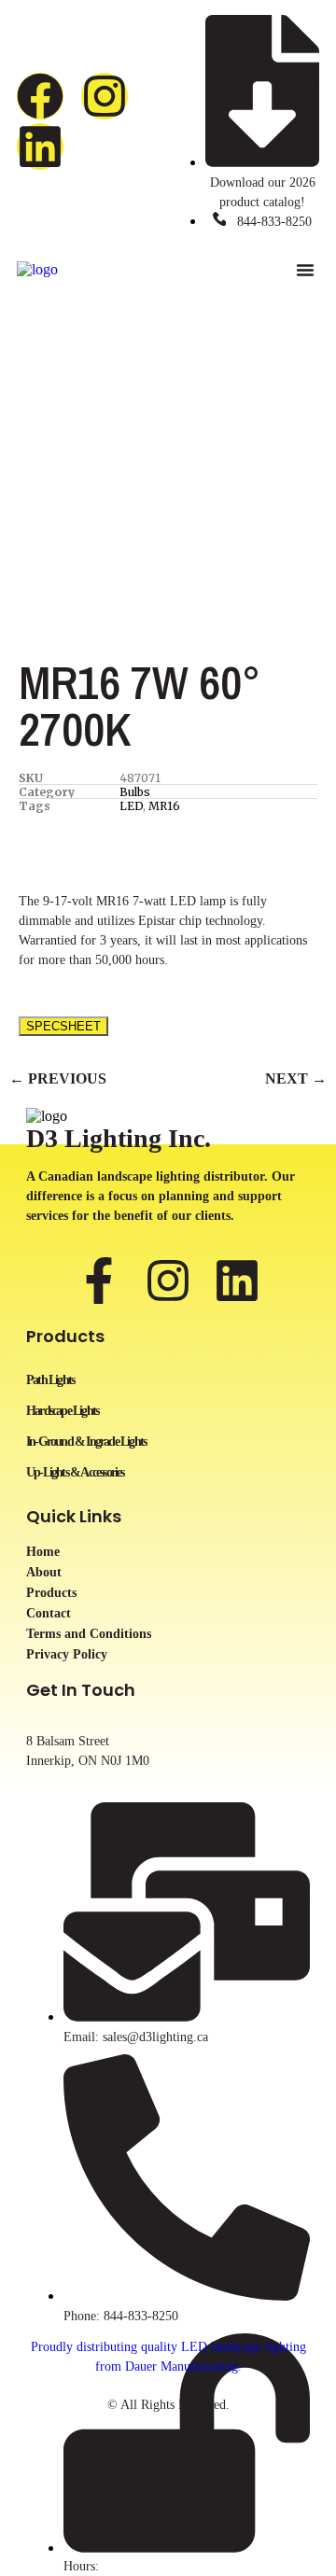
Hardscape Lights (62, 1411)
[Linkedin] (40, 147)
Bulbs (135, 792)
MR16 (164, 806)
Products (51, 1593)
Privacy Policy (67, 1655)
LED (131, 806)
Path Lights (50, 1380)
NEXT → (296, 1078)
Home (43, 1552)
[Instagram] (105, 96)
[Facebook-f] (99, 1281)
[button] (305, 270)
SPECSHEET (63, 1026)
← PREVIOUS (58, 1078)
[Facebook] (40, 96)
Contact (49, 1614)
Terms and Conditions (89, 1634)
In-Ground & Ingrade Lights (86, 1442)
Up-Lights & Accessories (75, 1472)
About (44, 1573)
